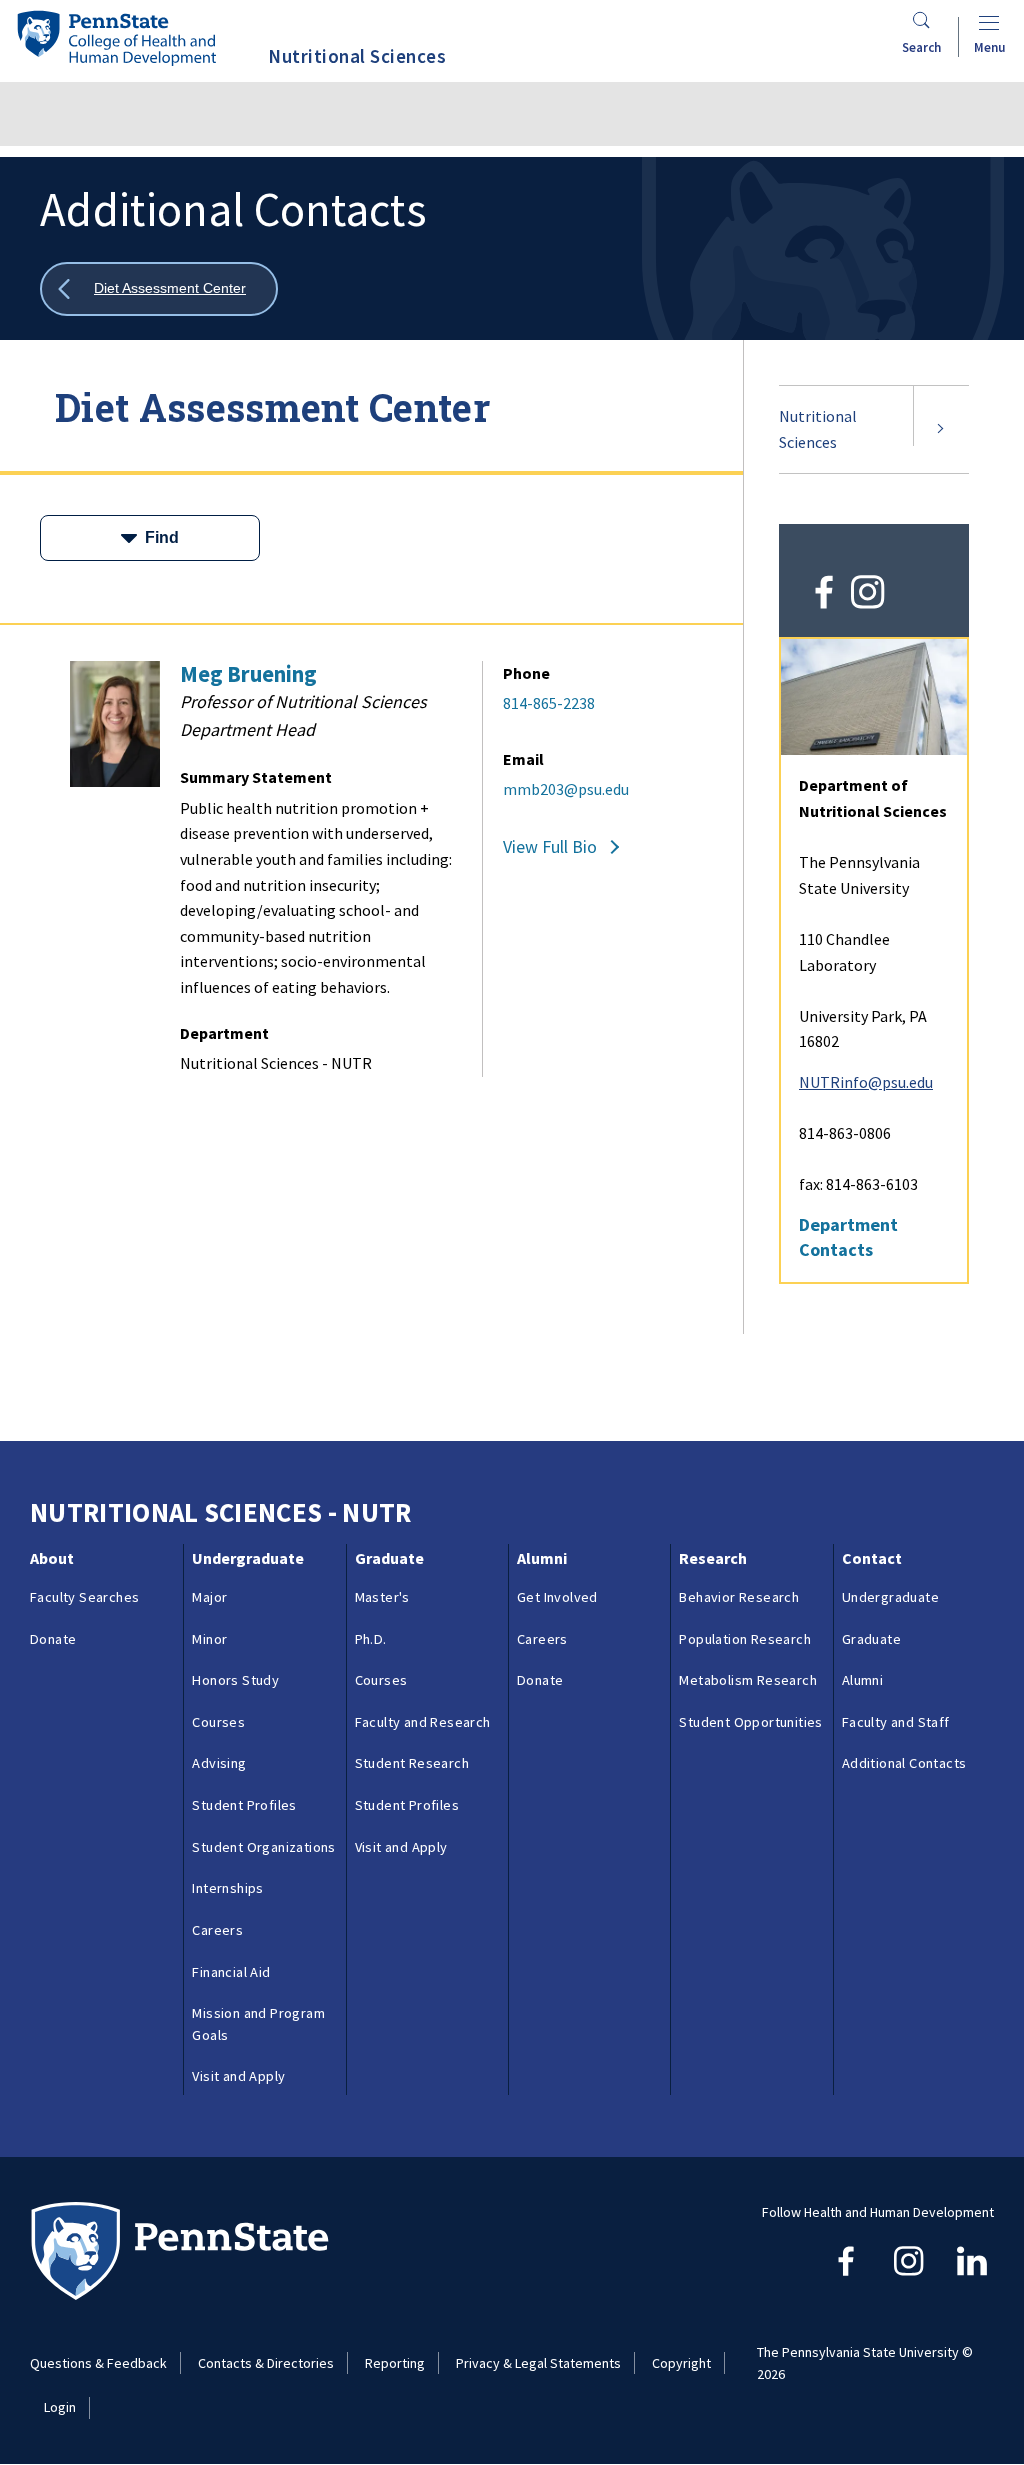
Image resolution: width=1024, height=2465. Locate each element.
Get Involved (557, 1597)
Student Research (412, 1763)
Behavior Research (739, 1597)
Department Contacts (848, 1237)
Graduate (389, 1558)
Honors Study (235, 1680)
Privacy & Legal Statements (538, 2363)
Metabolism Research (748, 1680)
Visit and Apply (238, 2076)
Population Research (745, 1639)
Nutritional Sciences (818, 429)
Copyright (681, 2363)
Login (60, 2407)
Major (209, 1597)
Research (713, 1558)
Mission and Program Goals (258, 2024)
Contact (872, 1558)
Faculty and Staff (896, 1722)
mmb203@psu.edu (566, 789)
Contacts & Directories (266, 2363)
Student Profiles (244, 1805)
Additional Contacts (904, 1763)
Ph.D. (371, 1639)
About (52, 1558)
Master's (382, 1597)
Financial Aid (231, 1972)
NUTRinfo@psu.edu (866, 1082)
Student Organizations (263, 1847)
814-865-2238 (549, 703)
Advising (219, 1763)
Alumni (542, 1558)
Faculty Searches (84, 1597)
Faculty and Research (423, 1722)
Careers (217, 1930)
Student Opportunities (750, 1722)
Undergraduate (248, 1558)
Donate (53, 1639)
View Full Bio (550, 846)
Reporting (395, 2363)
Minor (209, 1639)
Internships (227, 1888)
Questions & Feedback (98, 2363)
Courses (218, 1722)
